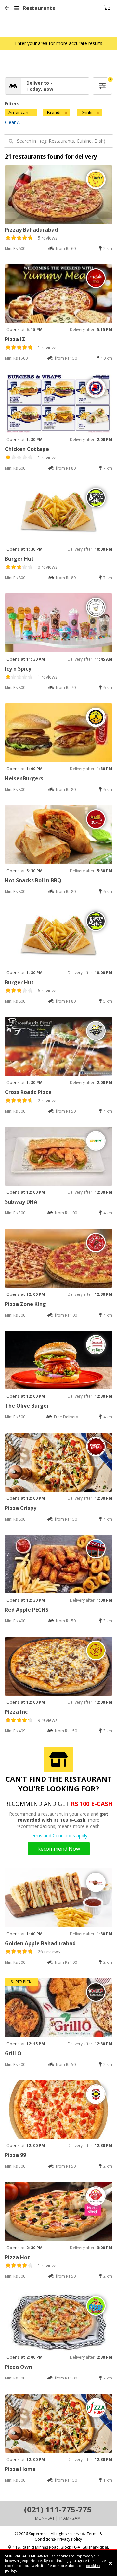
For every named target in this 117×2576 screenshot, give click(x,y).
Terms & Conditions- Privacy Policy (69, 2536)
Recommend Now (59, 1849)
